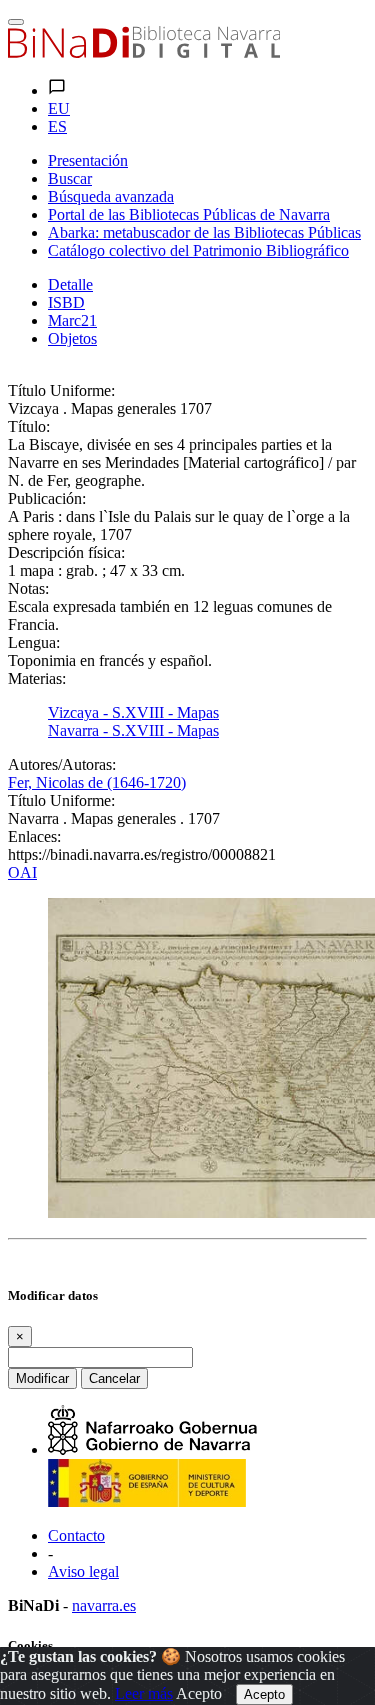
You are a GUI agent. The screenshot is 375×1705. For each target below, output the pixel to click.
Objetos (72, 338)
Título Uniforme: (61, 390)
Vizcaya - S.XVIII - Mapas (133, 712)
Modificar (42, 1378)
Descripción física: (66, 552)
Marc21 (72, 320)
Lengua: (34, 642)
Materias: (37, 678)
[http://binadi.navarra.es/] (144, 52)
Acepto (199, 1693)
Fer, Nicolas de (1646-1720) (97, 782)
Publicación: (47, 498)
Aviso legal (83, 1571)
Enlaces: (34, 836)
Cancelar (114, 1378)
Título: (29, 426)
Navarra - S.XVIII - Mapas (133, 730)
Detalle (70, 284)
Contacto (76, 1535)
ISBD (66, 302)
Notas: (28, 588)
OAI (22, 872)
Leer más (144, 1693)
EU (59, 108)
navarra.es (104, 1605)
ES (57, 126)
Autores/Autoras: (62, 764)
